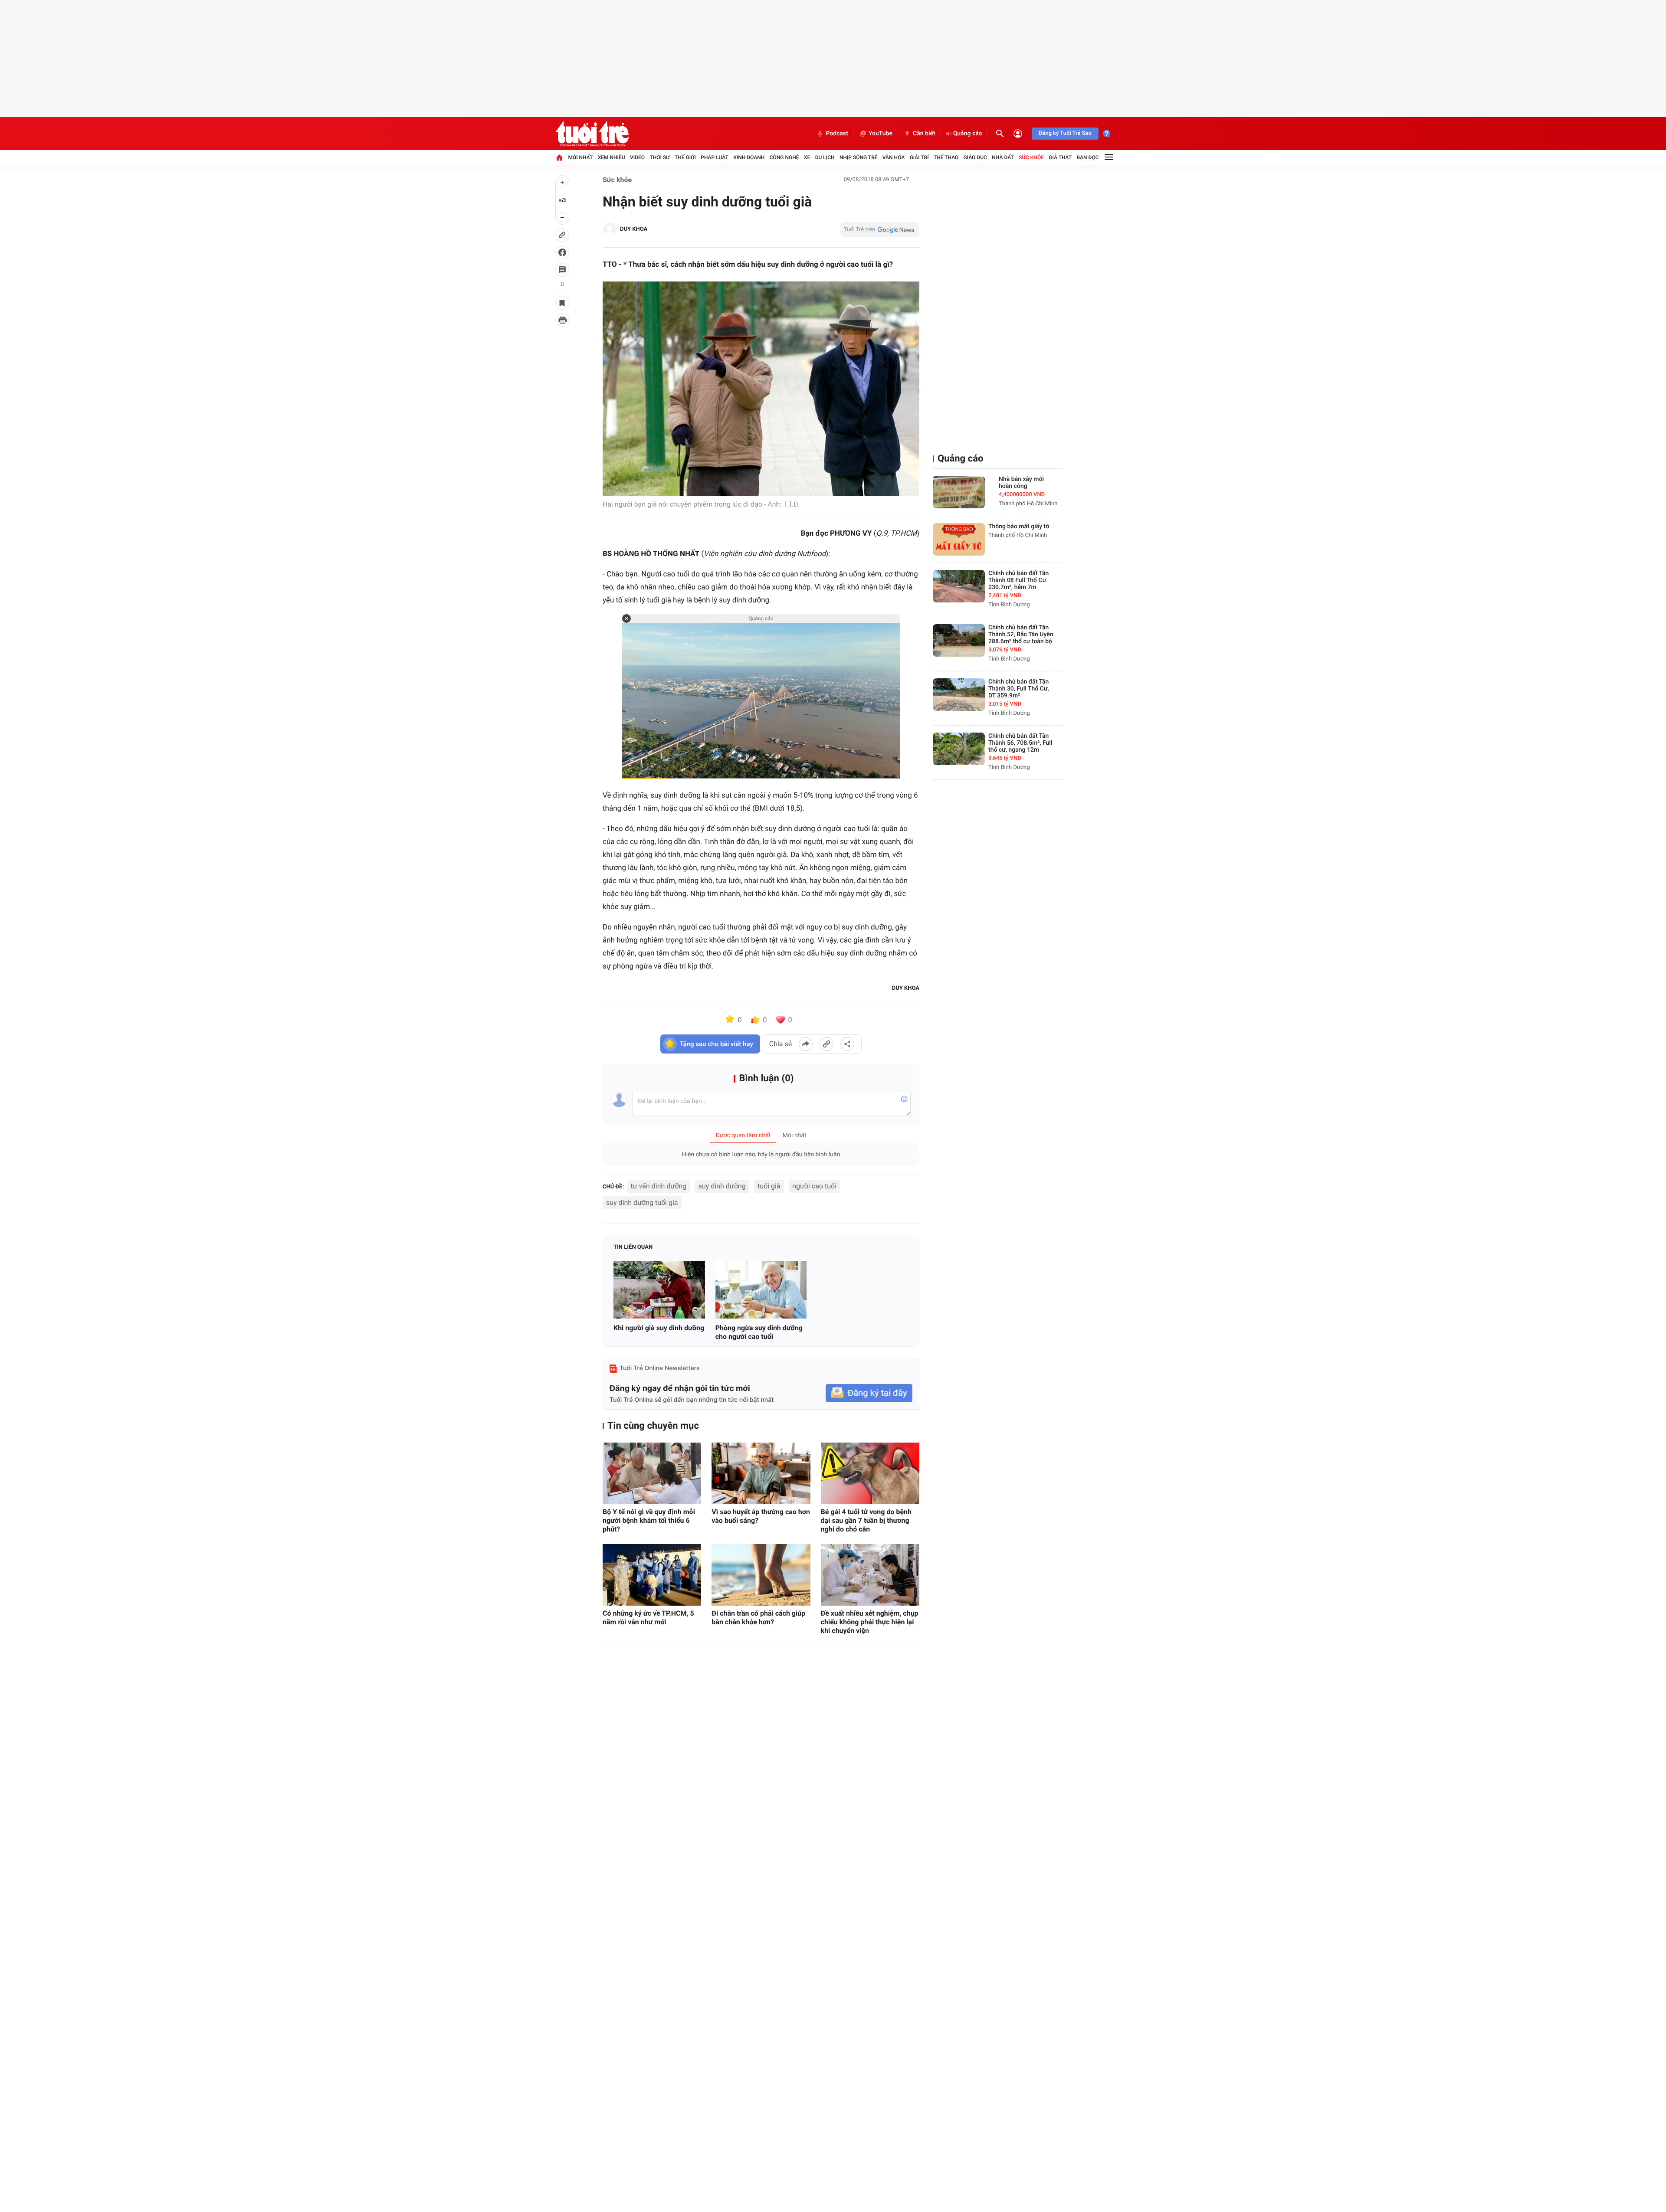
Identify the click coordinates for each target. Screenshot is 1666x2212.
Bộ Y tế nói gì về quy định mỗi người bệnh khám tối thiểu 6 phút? (649, 1520)
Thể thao (946, 157)
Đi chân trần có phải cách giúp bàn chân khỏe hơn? (758, 1618)
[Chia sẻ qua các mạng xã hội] (847, 1044)
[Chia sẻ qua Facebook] (806, 1044)
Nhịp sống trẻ (859, 157)
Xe (807, 157)
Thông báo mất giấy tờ (1019, 527)
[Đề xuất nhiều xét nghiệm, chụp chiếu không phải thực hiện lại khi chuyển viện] (870, 1575)
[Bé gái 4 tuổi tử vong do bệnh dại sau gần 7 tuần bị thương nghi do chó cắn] (870, 1473)
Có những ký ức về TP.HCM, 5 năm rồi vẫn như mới (648, 1618)
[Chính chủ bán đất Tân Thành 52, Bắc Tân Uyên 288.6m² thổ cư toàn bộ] (959, 640)
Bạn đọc (1088, 157)
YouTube (881, 134)
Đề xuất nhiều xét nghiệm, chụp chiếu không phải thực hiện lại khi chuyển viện (870, 1622)
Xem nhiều (612, 157)
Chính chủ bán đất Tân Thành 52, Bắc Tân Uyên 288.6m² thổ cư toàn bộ (1021, 635)
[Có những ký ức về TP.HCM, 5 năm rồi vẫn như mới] (652, 1575)
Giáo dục (975, 157)
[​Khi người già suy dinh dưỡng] (659, 1290)
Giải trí (919, 157)
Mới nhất (580, 157)
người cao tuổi (814, 1186)
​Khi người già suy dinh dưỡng (659, 1328)
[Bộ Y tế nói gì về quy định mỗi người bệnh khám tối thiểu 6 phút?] (652, 1473)
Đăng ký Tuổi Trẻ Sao (1065, 133)
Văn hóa (894, 157)
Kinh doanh (749, 157)
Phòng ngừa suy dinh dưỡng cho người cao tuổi (759, 1332)
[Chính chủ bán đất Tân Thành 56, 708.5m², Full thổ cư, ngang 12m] (959, 749)
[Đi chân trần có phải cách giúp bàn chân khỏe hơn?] (761, 1575)
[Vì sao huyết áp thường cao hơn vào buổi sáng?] (761, 1473)
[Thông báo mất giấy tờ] (959, 539)
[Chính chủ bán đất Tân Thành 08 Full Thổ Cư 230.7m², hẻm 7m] (959, 586)
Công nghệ (784, 157)
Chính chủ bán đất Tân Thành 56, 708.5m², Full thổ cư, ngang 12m (1020, 743)
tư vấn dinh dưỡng (659, 1186)
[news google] (880, 229)
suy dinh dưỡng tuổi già (642, 1203)
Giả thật (1060, 157)
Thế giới (685, 157)
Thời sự (659, 157)
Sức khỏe (1031, 157)
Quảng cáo (968, 134)
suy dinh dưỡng (722, 1186)
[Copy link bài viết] (826, 1044)
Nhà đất (1003, 157)
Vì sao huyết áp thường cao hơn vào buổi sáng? (761, 1516)
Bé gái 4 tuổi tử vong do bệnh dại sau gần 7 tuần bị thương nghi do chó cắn (866, 1520)
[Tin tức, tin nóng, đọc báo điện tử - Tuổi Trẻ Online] (592, 134)
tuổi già (769, 1186)
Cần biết (924, 134)
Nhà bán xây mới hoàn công (1021, 483)
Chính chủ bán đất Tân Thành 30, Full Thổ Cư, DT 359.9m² (1019, 689)
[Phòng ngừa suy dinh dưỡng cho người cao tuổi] (761, 1290)
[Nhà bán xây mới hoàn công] (959, 492)
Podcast (837, 134)
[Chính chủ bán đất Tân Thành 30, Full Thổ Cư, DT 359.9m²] (959, 695)
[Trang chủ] (559, 157)
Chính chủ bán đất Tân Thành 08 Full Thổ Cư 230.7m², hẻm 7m (1018, 580)
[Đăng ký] (869, 1393)
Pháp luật (715, 157)
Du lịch (825, 157)
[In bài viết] (562, 320)
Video (637, 157)
